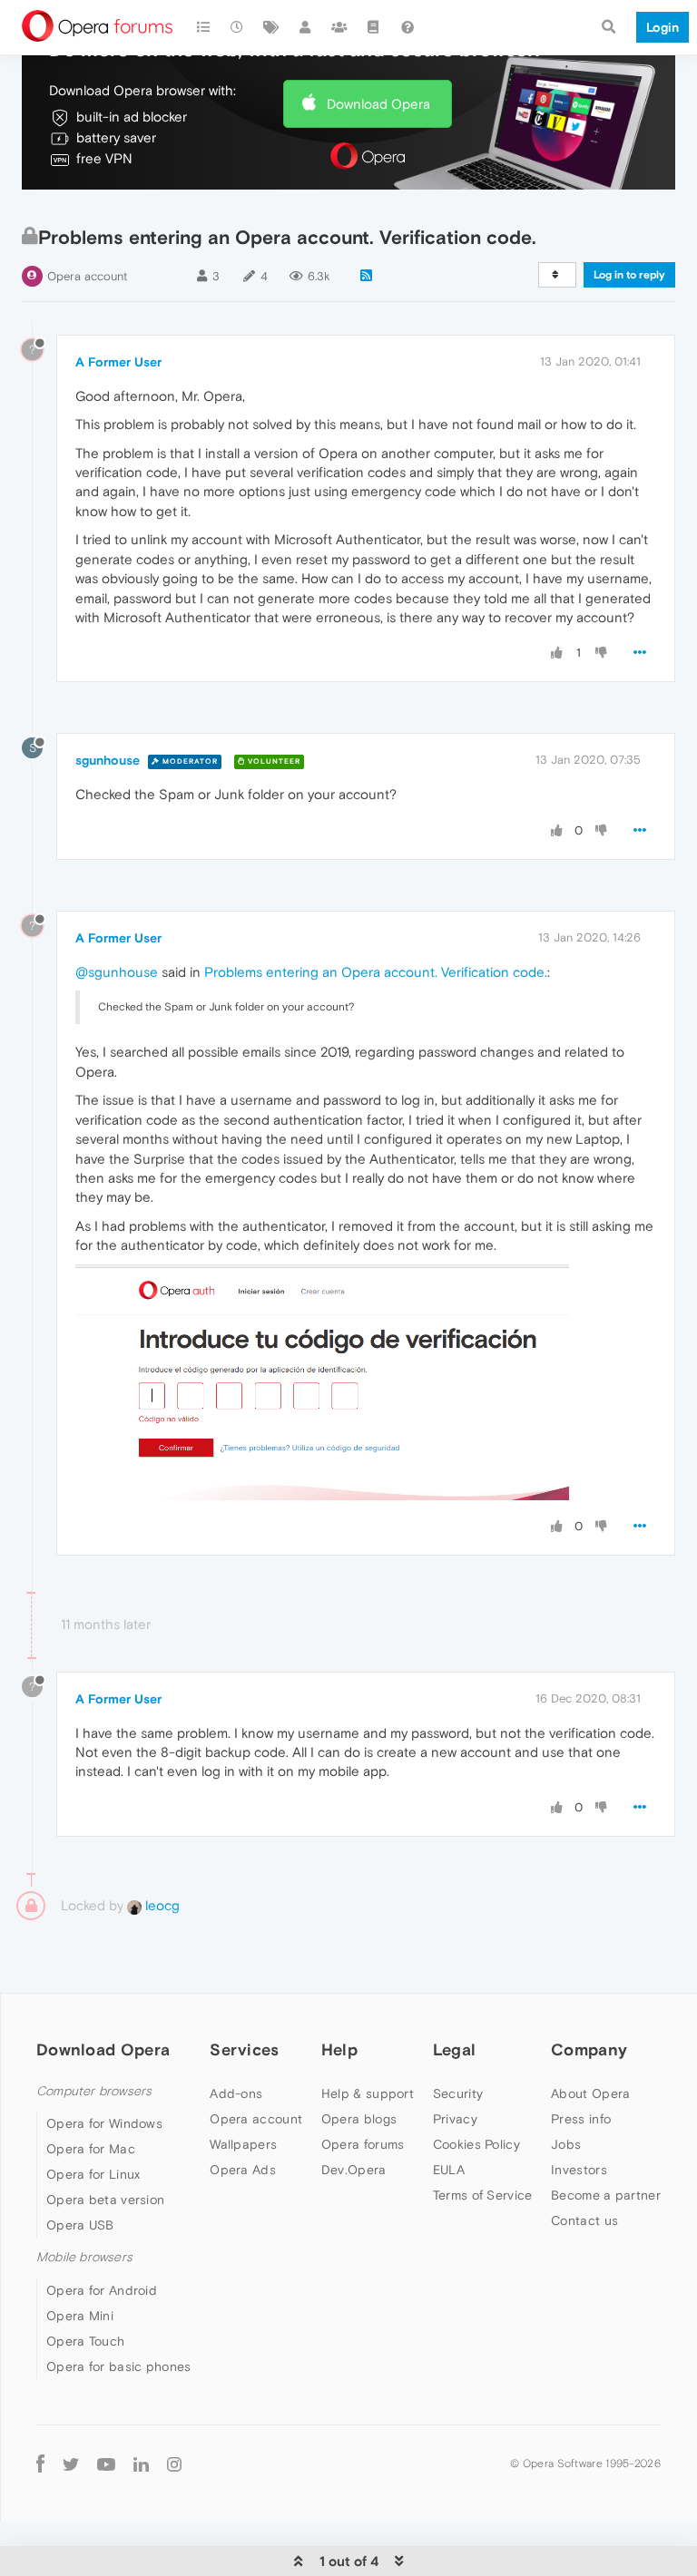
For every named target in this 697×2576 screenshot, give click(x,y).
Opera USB (80, 2225)
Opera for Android (102, 2290)
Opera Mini (80, 2316)
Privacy (455, 2119)
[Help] (407, 27)
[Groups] (339, 27)
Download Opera (378, 104)
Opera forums (363, 2144)
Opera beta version (105, 2200)
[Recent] (238, 27)
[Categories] (203, 27)
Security (458, 2093)
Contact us (584, 2220)
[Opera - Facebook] (40, 2464)
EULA (449, 2170)
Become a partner (606, 2195)
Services (244, 2049)
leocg (161, 1905)
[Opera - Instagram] (174, 2464)
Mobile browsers (84, 2257)
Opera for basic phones (119, 2366)
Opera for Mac (91, 2149)
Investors (579, 2170)
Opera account (87, 276)
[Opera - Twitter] (71, 2464)
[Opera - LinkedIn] (141, 2464)
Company (589, 2049)
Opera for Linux (93, 2174)
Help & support (368, 2093)
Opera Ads (243, 2170)
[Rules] (374, 27)
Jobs (566, 2144)
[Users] (306, 27)
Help (339, 2049)
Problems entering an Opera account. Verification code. (376, 972)
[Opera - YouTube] (106, 2464)
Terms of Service (483, 2195)
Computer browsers (94, 2091)
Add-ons (236, 2093)
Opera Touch (85, 2341)
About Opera (590, 2093)
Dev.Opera (354, 2170)
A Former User (118, 362)
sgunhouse (108, 760)
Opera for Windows (104, 2123)
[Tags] (271, 27)
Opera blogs (359, 2119)
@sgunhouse (117, 972)
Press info (581, 2119)
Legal (455, 2049)
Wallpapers (243, 2144)
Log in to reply (629, 275)
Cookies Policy (476, 2144)
